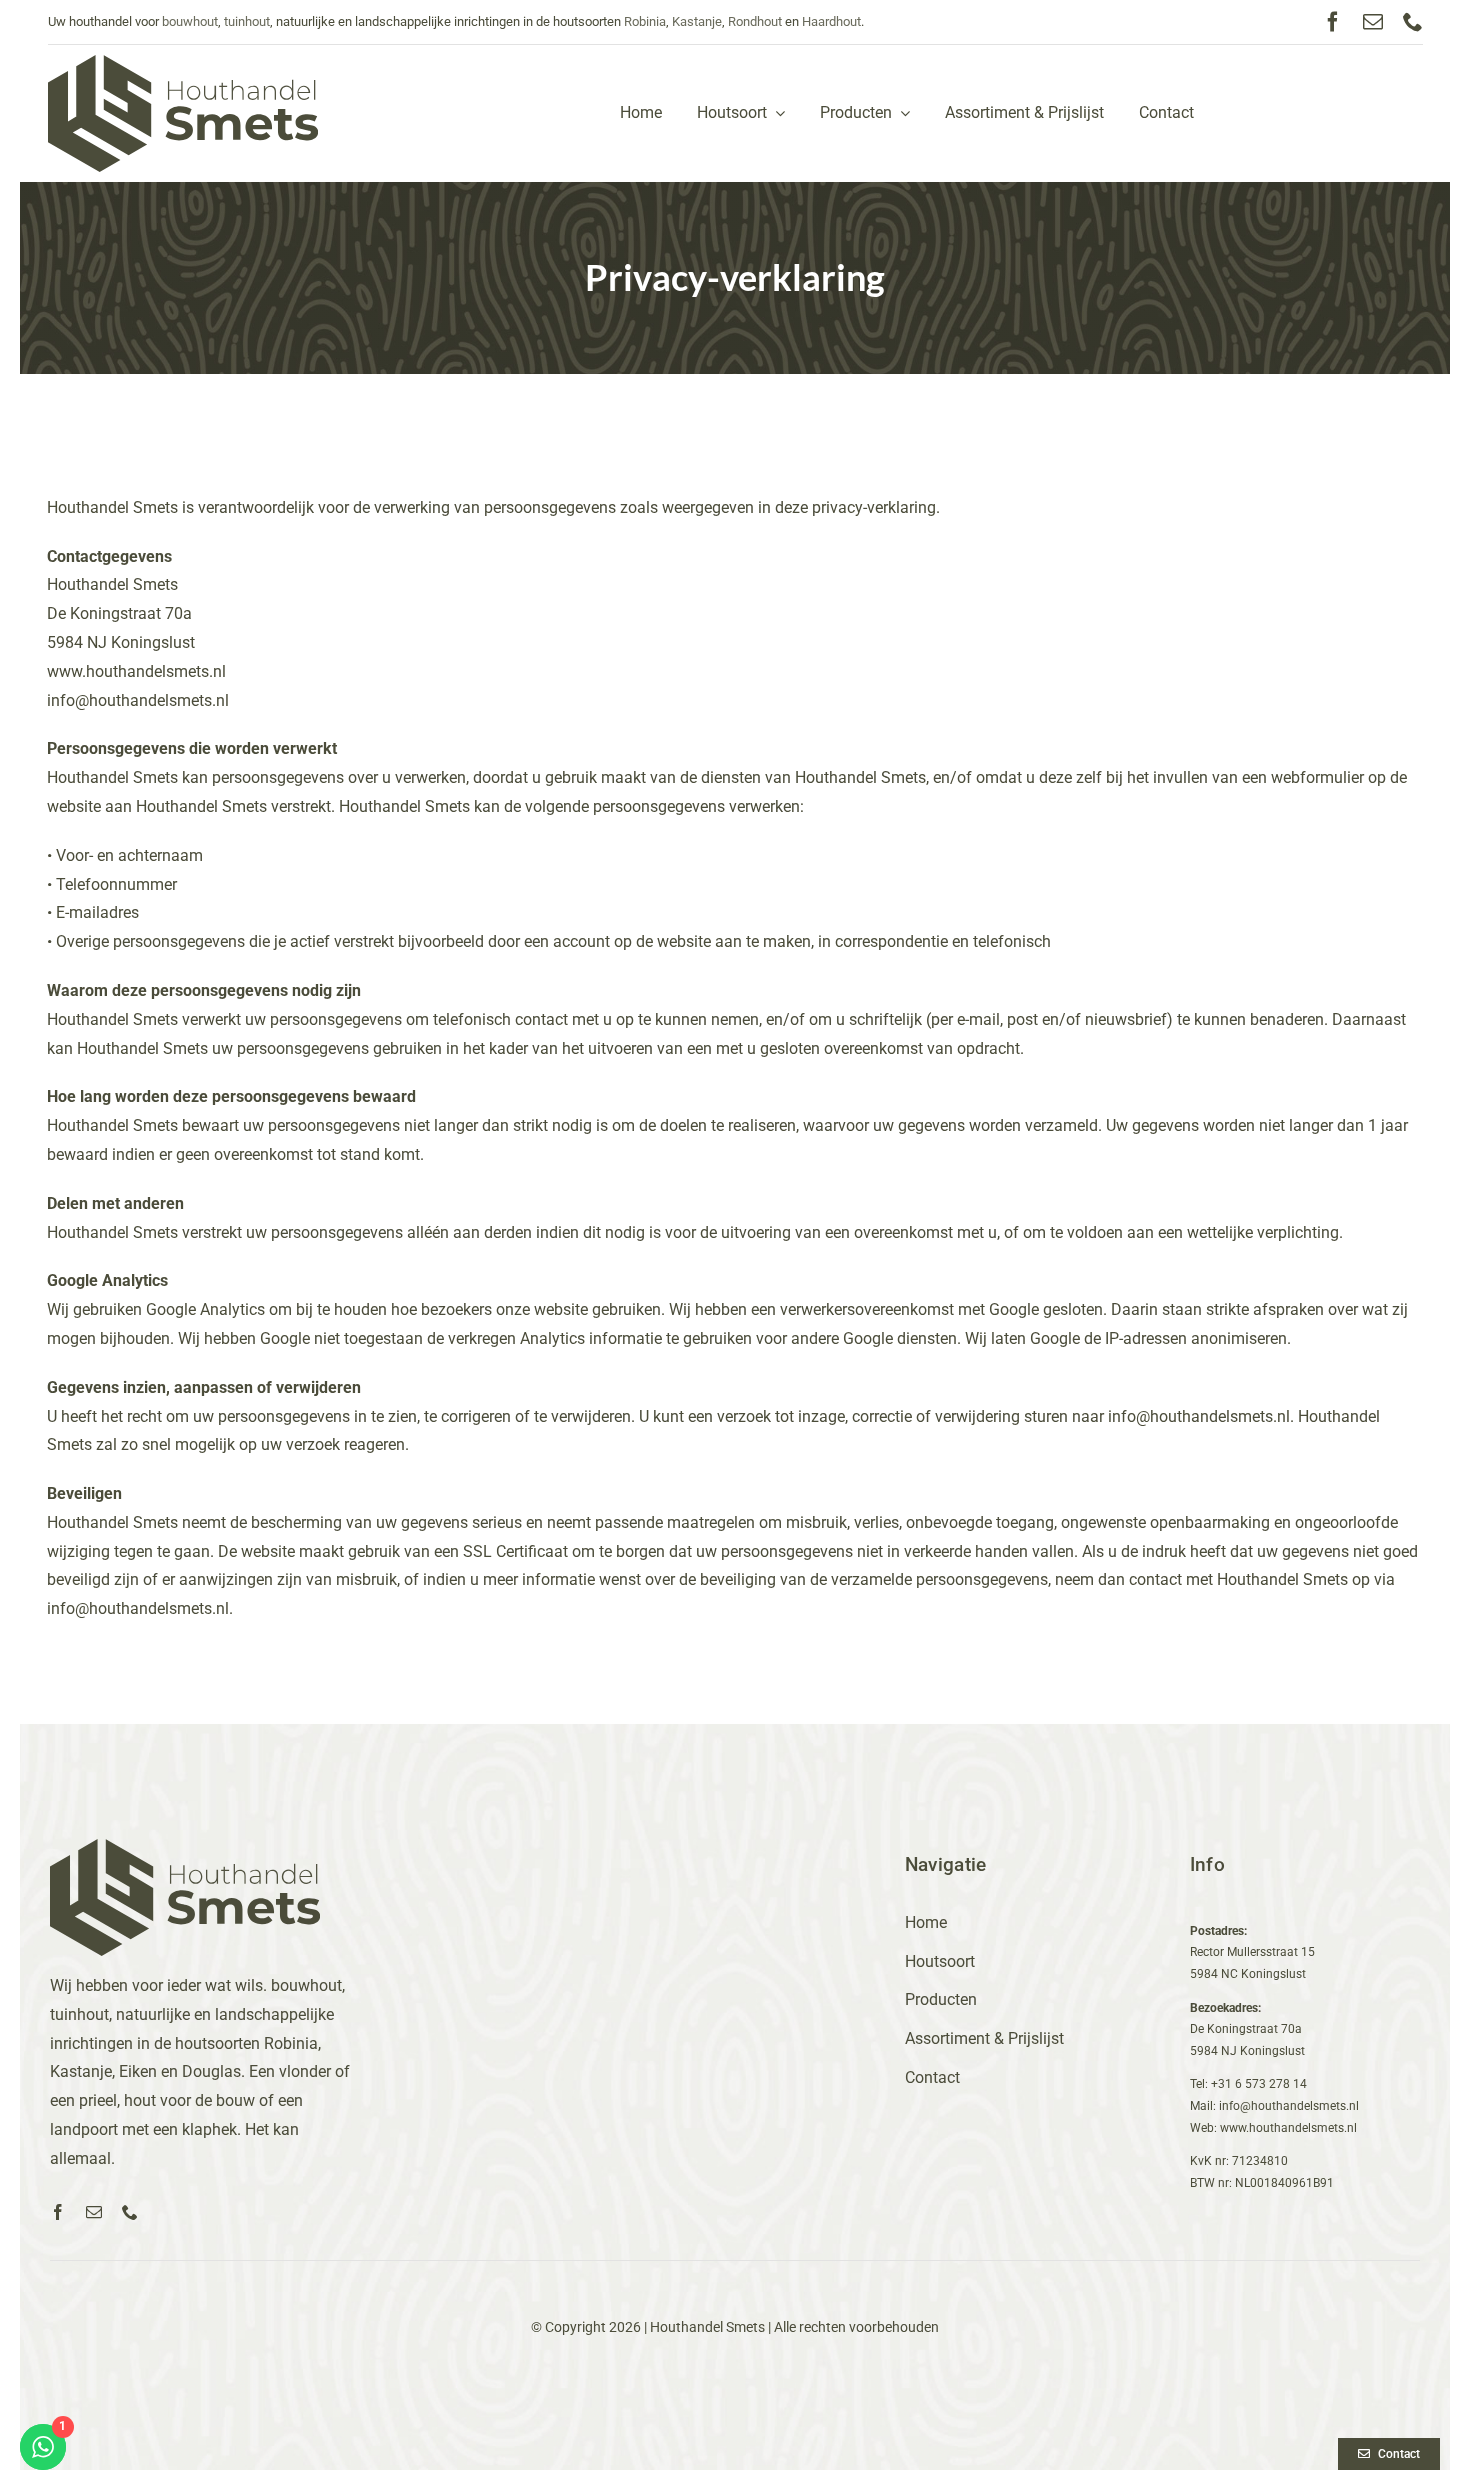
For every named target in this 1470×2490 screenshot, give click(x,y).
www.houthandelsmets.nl (136, 671)
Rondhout (755, 21)
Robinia (645, 21)
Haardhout (831, 21)
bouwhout (190, 21)
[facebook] (1333, 22)
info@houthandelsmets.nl (138, 700)
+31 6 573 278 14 (1259, 2084)
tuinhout (247, 21)
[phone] (1413, 22)
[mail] (1373, 22)
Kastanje (697, 21)
